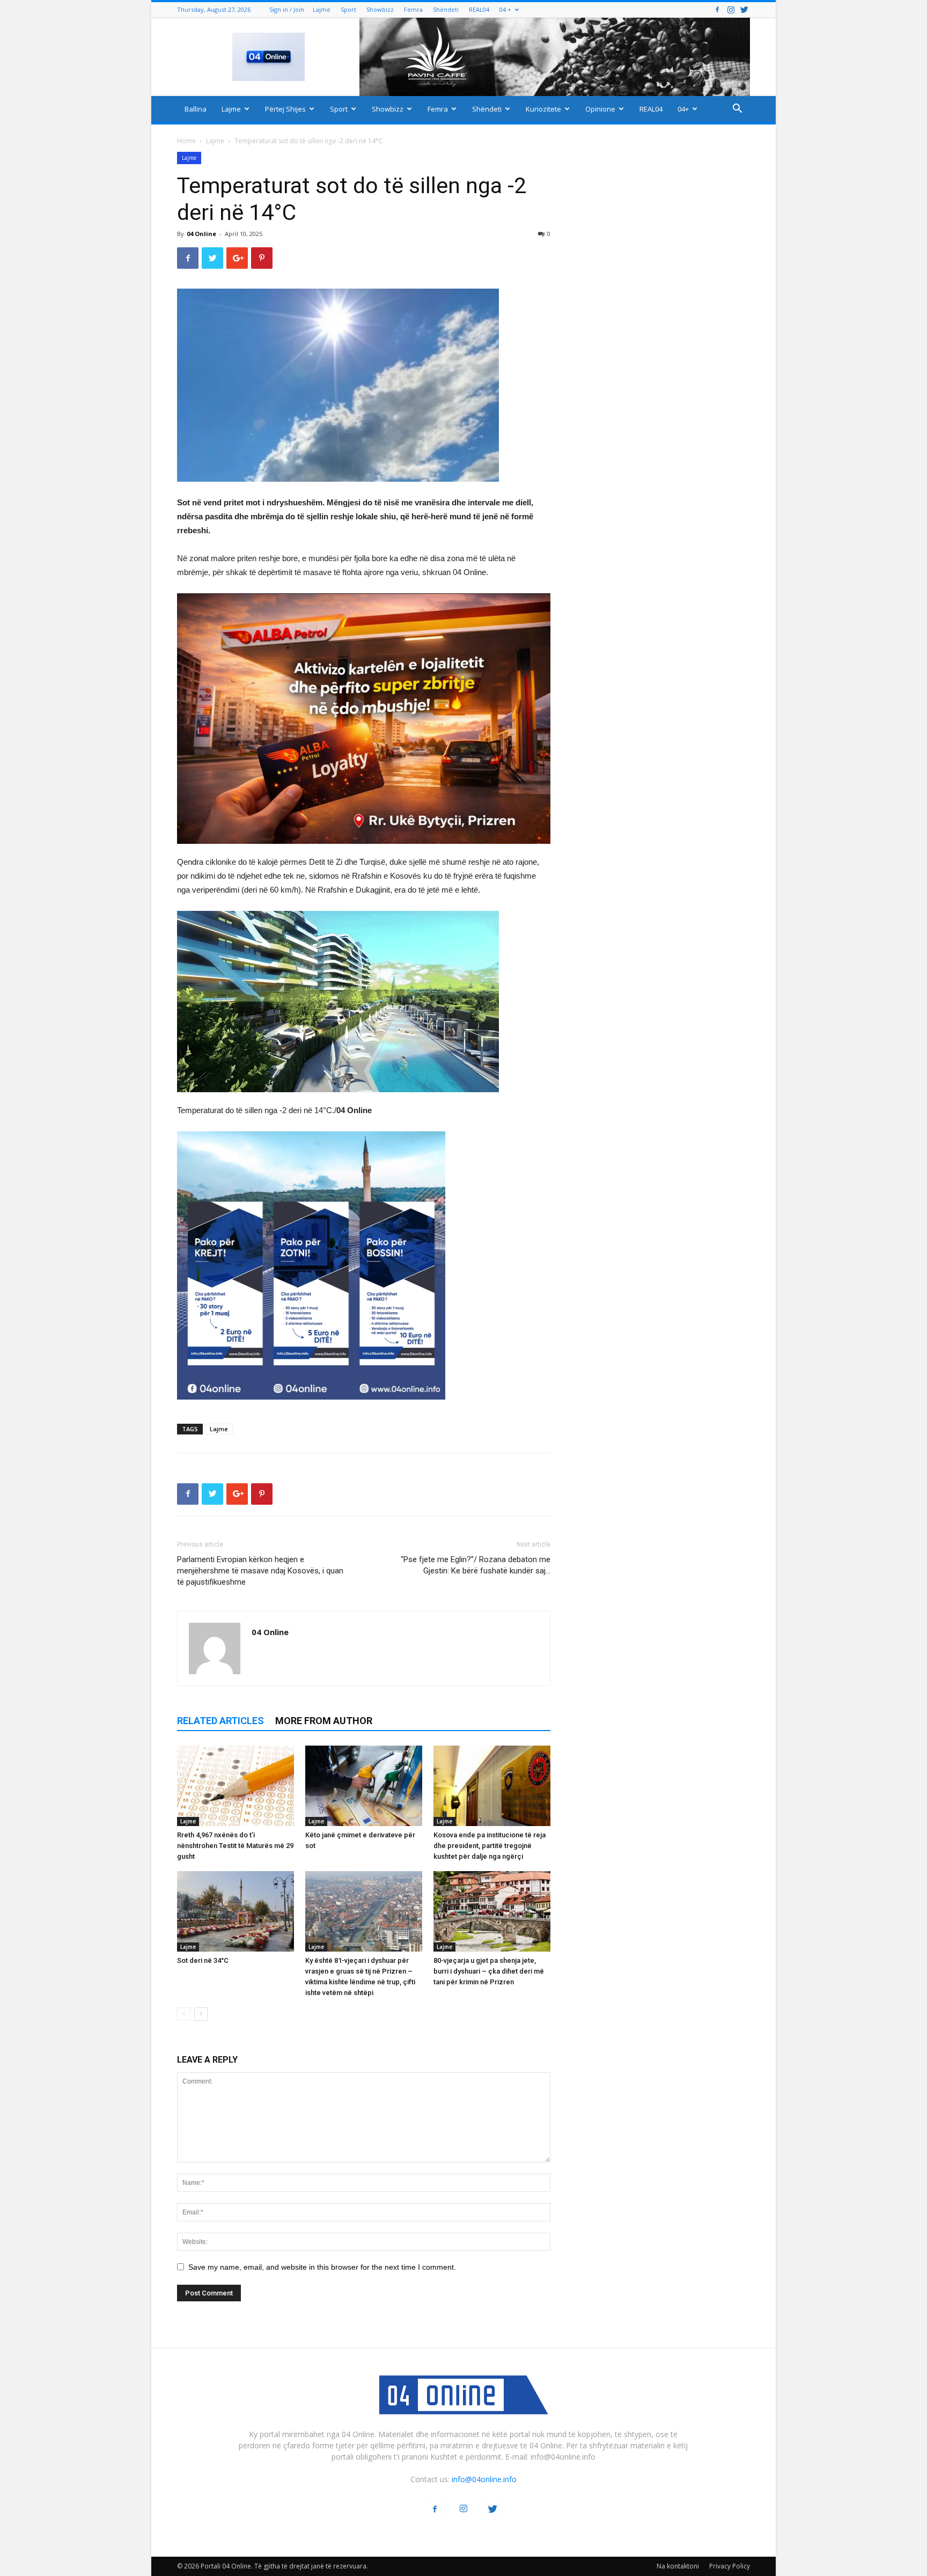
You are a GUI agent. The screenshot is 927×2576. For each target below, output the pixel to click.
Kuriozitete (543, 109)
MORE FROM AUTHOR (324, 1721)
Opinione (600, 109)
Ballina (196, 109)
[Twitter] (744, 9)
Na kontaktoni (678, 2566)
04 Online (201, 234)
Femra (413, 9)
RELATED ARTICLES (220, 1721)
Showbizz (380, 9)
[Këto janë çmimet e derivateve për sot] (364, 1786)
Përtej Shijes (285, 109)
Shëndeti (446, 9)
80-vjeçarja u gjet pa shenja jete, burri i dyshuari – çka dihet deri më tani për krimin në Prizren (489, 1971)
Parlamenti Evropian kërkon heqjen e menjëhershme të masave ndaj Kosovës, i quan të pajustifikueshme (260, 1571)
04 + (505, 9)
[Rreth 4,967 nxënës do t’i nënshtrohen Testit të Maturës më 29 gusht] (236, 1786)
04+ (683, 109)
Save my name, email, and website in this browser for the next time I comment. (322, 2267)
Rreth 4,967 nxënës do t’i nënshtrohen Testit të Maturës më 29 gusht (235, 1846)
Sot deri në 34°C (203, 1960)
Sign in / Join (287, 9)
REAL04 (479, 9)
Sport (348, 9)
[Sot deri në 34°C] (236, 1911)
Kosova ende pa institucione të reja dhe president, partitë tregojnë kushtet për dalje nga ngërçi (490, 1846)
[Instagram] (731, 9)
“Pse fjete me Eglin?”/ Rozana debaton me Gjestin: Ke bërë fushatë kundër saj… (476, 1565)
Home (186, 141)
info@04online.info (484, 2479)
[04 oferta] (311, 1408)
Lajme (322, 9)
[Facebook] (717, 9)
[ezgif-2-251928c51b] (364, 1002)
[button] (737, 110)
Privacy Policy (730, 2566)
